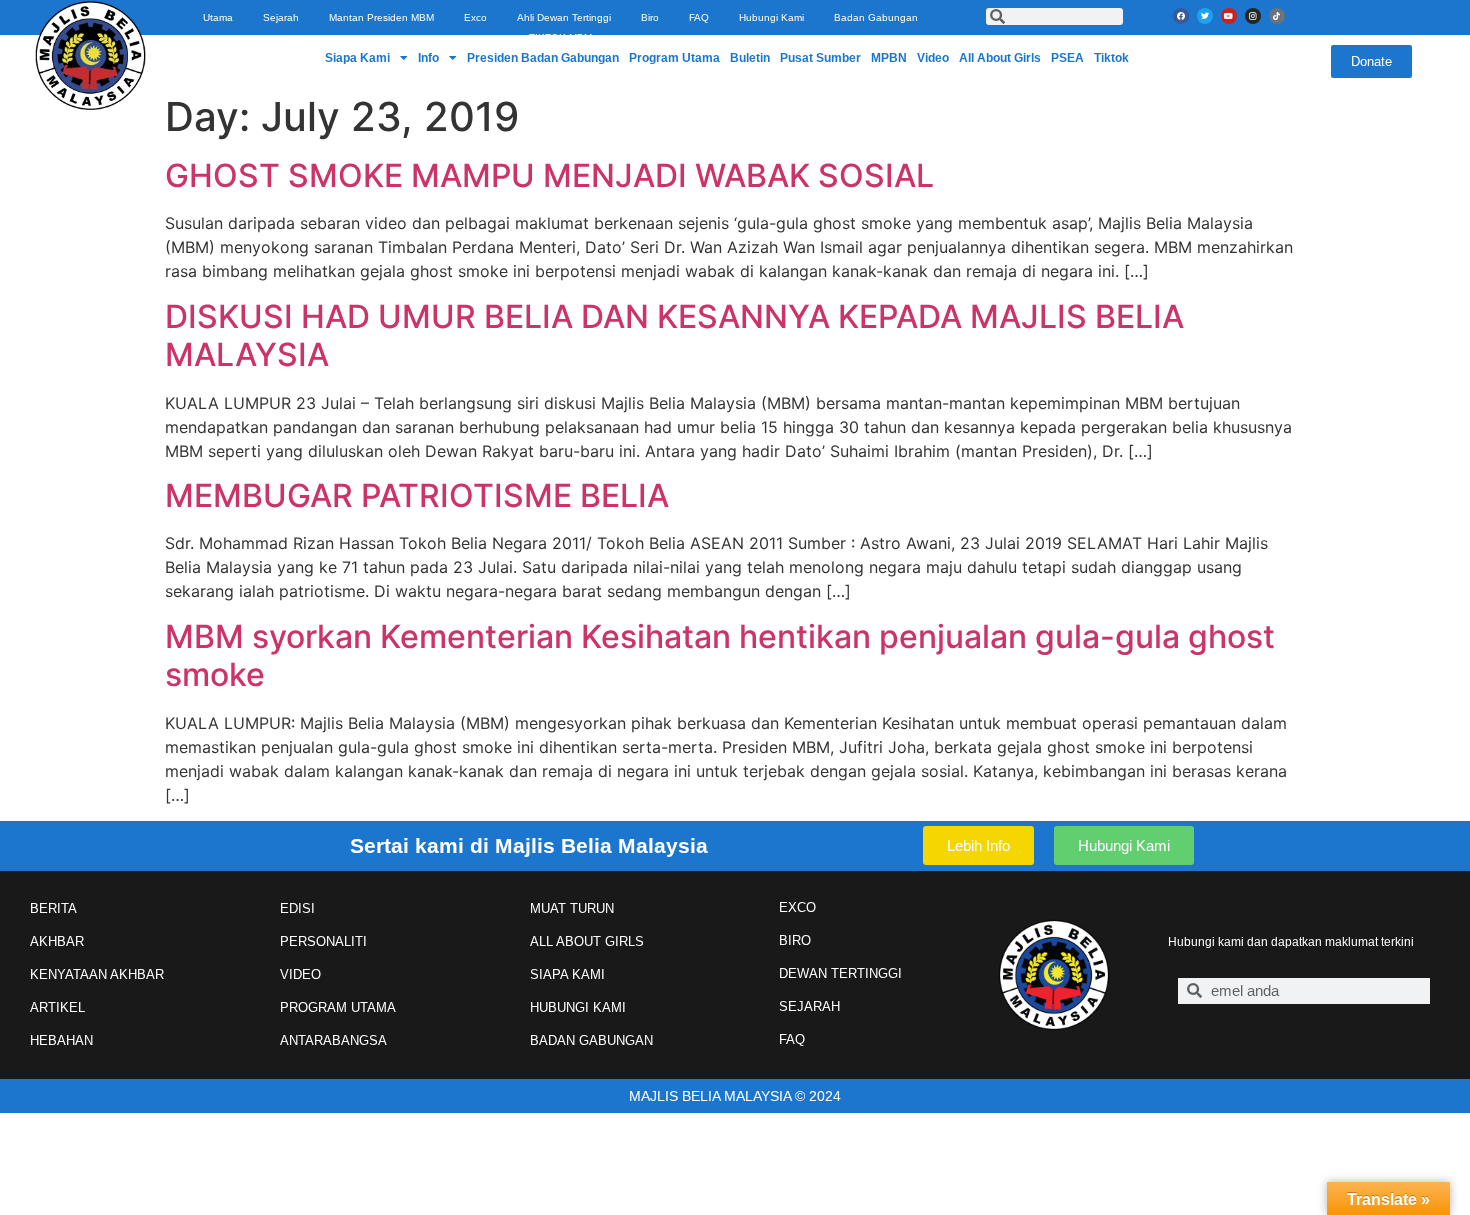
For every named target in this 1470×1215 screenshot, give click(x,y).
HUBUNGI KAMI (578, 1007)
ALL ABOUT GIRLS (587, 941)
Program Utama (674, 58)
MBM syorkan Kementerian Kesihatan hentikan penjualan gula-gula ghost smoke (720, 655)
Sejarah (281, 17)
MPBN (889, 58)
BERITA (53, 908)
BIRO (795, 940)
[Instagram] (1253, 16)
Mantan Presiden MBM (381, 17)
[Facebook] (1181, 16)
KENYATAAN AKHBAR (97, 974)
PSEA (1067, 58)
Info (428, 58)
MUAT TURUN (572, 908)
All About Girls (1000, 58)
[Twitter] (1205, 16)
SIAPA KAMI (567, 974)
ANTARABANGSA (333, 1040)
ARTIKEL (57, 1007)
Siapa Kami (357, 58)
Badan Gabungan (876, 17)
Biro (650, 17)
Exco (475, 17)
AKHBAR (57, 941)
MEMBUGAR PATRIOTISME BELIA (417, 495)
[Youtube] (1229, 16)
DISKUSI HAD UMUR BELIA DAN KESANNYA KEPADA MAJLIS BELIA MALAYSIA (674, 335)
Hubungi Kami (771, 17)
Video (933, 58)
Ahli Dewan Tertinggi (564, 17)
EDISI (297, 908)
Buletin (750, 58)
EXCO (797, 907)
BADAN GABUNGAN (591, 1040)
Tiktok (1111, 58)
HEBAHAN (61, 1040)
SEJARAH (809, 1006)
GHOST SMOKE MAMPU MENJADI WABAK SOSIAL (549, 175)
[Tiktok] (1277, 16)
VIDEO (300, 974)
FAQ (699, 17)
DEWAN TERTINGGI (840, 973)
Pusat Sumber (820, 58)
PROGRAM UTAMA (338, 1007)
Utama (218, 17)
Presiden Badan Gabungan (543, 58)
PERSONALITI (323, 941)
